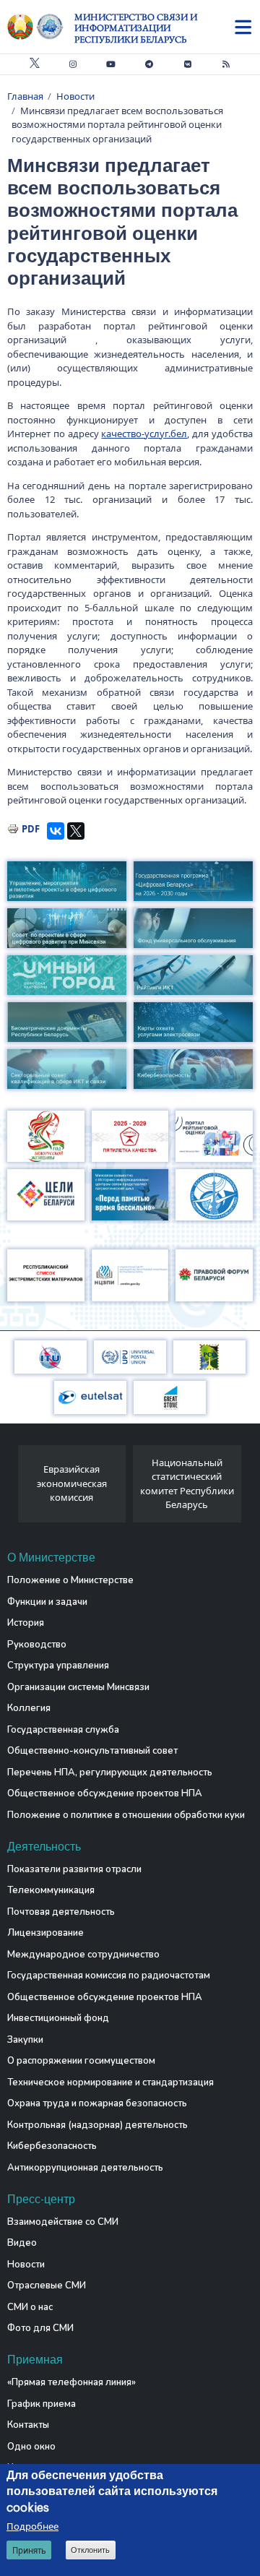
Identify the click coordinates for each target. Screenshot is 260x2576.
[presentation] (13, 1488)
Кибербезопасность (52, 2146)
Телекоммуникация (51, 1890)
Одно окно (31, 2447)
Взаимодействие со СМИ (63, 2222)
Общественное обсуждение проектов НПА (105, 1793)
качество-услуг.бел (144, 434)
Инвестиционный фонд (58, 2018)
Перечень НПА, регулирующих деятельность (110, 1772)
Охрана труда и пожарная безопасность (97, 2103)
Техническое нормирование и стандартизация (110, 2082)
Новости (75, 96)
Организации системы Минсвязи (78, 1687)
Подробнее (32, 2526)
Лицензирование (45, 1933)
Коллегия (29, 1708)
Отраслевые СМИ (47, 2286)
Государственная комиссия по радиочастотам (109, 1976)
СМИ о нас (30, 2307)
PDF (31, 829)
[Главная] (41, 27)
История (26, 1623)
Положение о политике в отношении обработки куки (126, 1815)
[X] (76, 831)
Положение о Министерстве (70, 1580)
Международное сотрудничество (83, 1955)
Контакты (28, 2425)
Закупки (25, 2040)
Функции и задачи (47, 1602)
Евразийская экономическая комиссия (72, 1483)
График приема (42, 2404)
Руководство (37, 1645)
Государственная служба (63, 1730)
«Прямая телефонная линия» (71, 2382)
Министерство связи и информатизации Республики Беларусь (136, 28)
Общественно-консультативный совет (92, 1751)
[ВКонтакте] (56, 831)
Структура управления (58, 1666)
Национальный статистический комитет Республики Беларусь (187, 1484)
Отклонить (90, 2550)
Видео (22, 2243)
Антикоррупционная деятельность (85, 2168)
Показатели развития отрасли (74, 1869)
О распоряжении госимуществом (81, 2061)
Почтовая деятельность (61, 1912)
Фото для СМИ (40, 2328)
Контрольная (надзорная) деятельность (97, 2125)
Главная (25, 96)
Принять (29, 2550)
